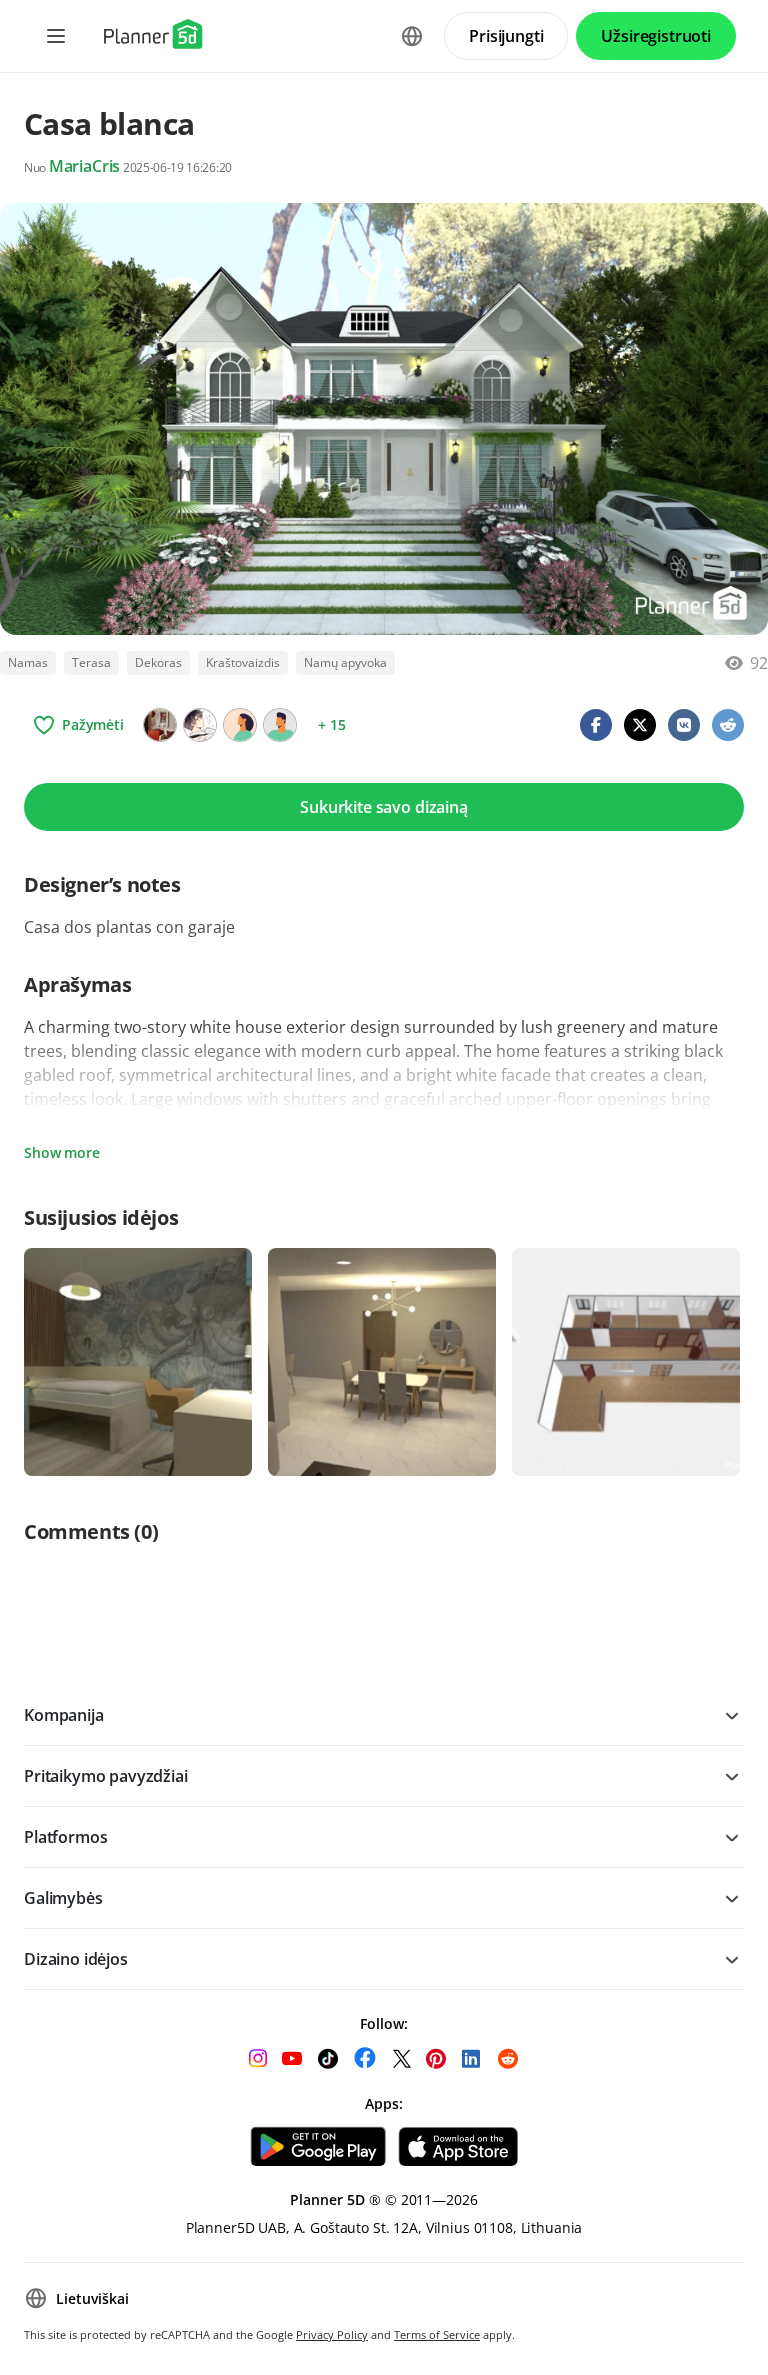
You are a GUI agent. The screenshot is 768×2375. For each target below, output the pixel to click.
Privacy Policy (332, 2334)
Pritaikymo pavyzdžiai (106, 1776)
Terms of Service (437, 2334)
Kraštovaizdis (243, 662)
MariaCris (85, 166)
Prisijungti (506, 36)
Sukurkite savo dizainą (383, 807)
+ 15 (331, 724)
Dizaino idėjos (76, 1959)
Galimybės (63, 1898)
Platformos (65, 1837)
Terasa (91, 662)
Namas (28, 662)
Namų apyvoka (345, 662)
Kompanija (64, 1715)
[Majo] (240, 725)
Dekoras (158, 662)
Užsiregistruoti (656, 36)
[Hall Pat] (200, 725)
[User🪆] (160, 725)
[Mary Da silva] (280, 725)
